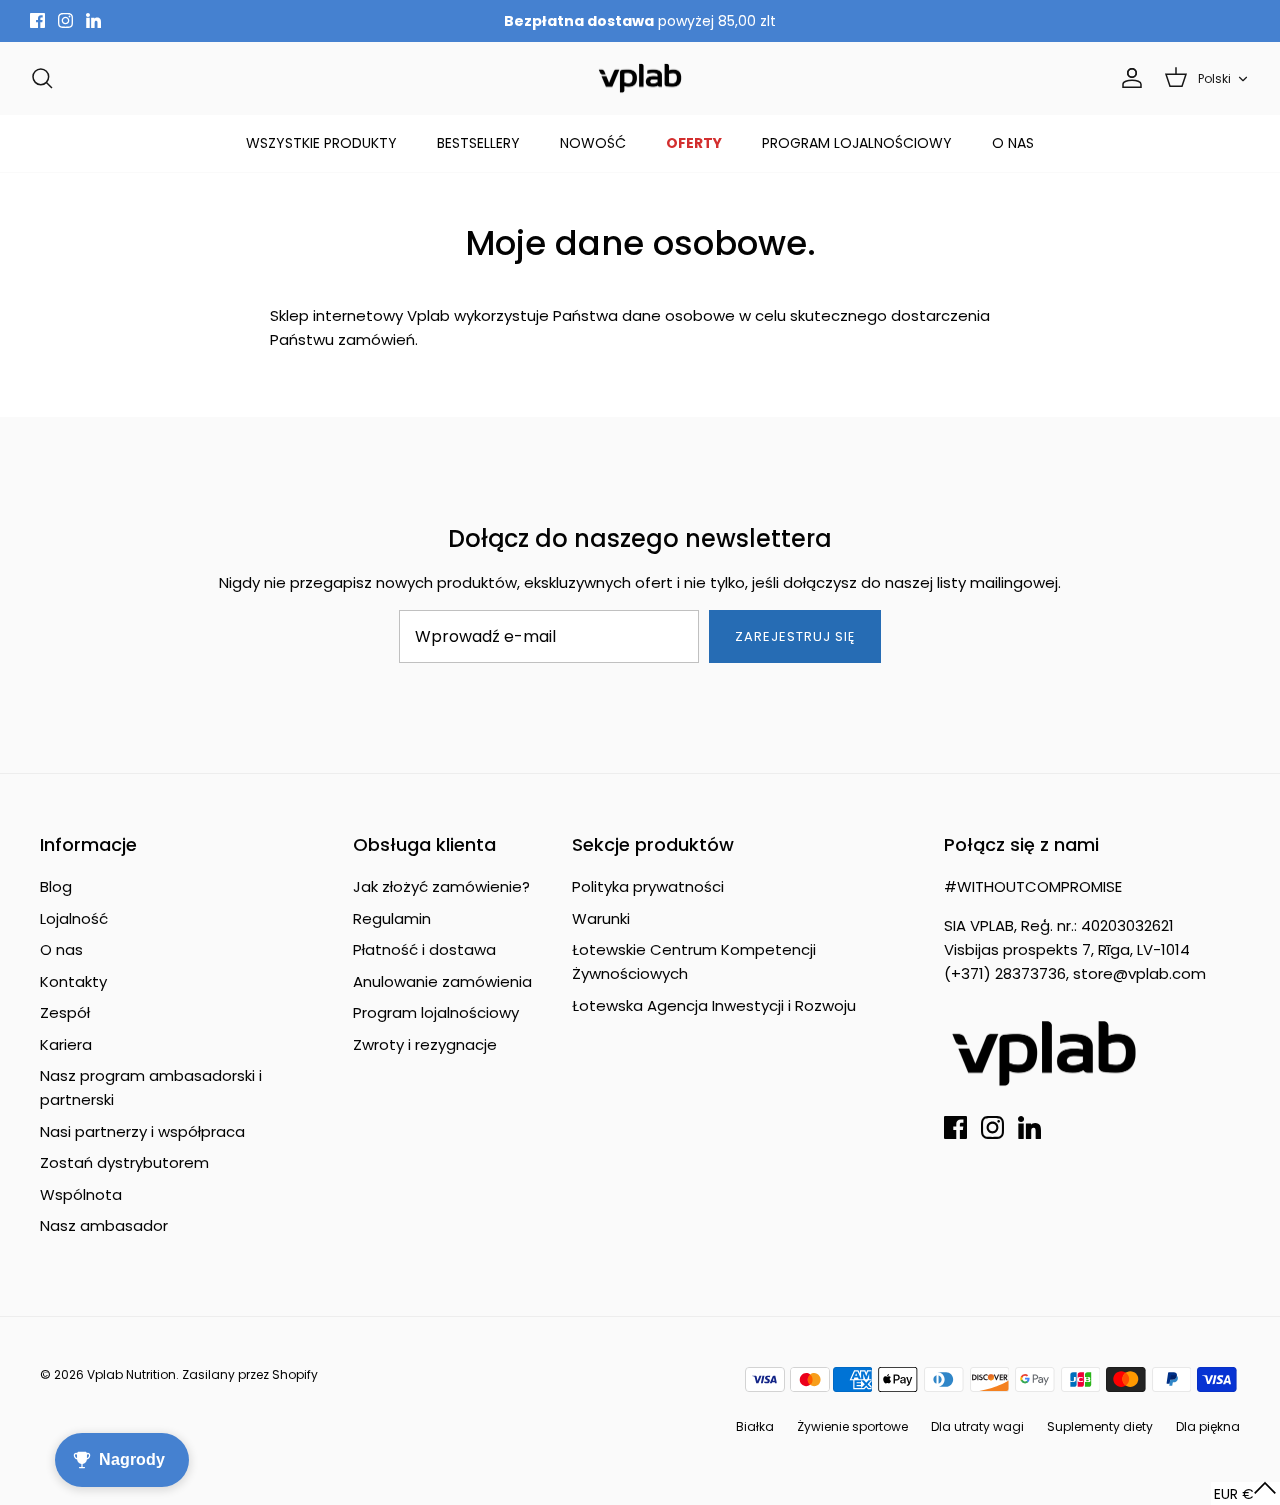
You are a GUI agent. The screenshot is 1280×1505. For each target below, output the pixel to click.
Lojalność (74, 918)
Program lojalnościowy (436, 1012)
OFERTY (694, 143)
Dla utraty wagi (977, 1426)
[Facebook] (37, 20)
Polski (1214, 78)
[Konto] (1128, 78)
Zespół (65, 1012)
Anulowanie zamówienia (442, 981)
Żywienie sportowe (852, 1426)
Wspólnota (81, 1194)
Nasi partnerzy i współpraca (142, 1131)
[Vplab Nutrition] (640, 78)
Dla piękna (1208, 1426)
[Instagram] (65, 20)
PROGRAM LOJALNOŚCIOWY (857, 143)
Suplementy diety (1100, 1426)
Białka (755, 1426)
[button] (1245, 1493)
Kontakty (73, 981)
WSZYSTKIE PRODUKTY (321, 143)
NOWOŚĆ (593, 143)
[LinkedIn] (93, 20)
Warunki (601, 918)
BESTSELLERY (478, 143)
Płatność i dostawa (424, 949)
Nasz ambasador (104, 1225)
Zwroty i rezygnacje (425, 1044)
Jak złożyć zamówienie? (441, 886)
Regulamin (392, 918)
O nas (61, 949)
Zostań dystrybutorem (124, 1162)
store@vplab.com (1139, 973)
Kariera (66, 1044)
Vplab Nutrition (131, 1374)
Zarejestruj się (795, 636)
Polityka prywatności (648, 886)
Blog (56, 886)
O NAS (1013, 143)
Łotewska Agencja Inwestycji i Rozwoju (714, 1005)
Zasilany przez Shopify (250, 1374)
